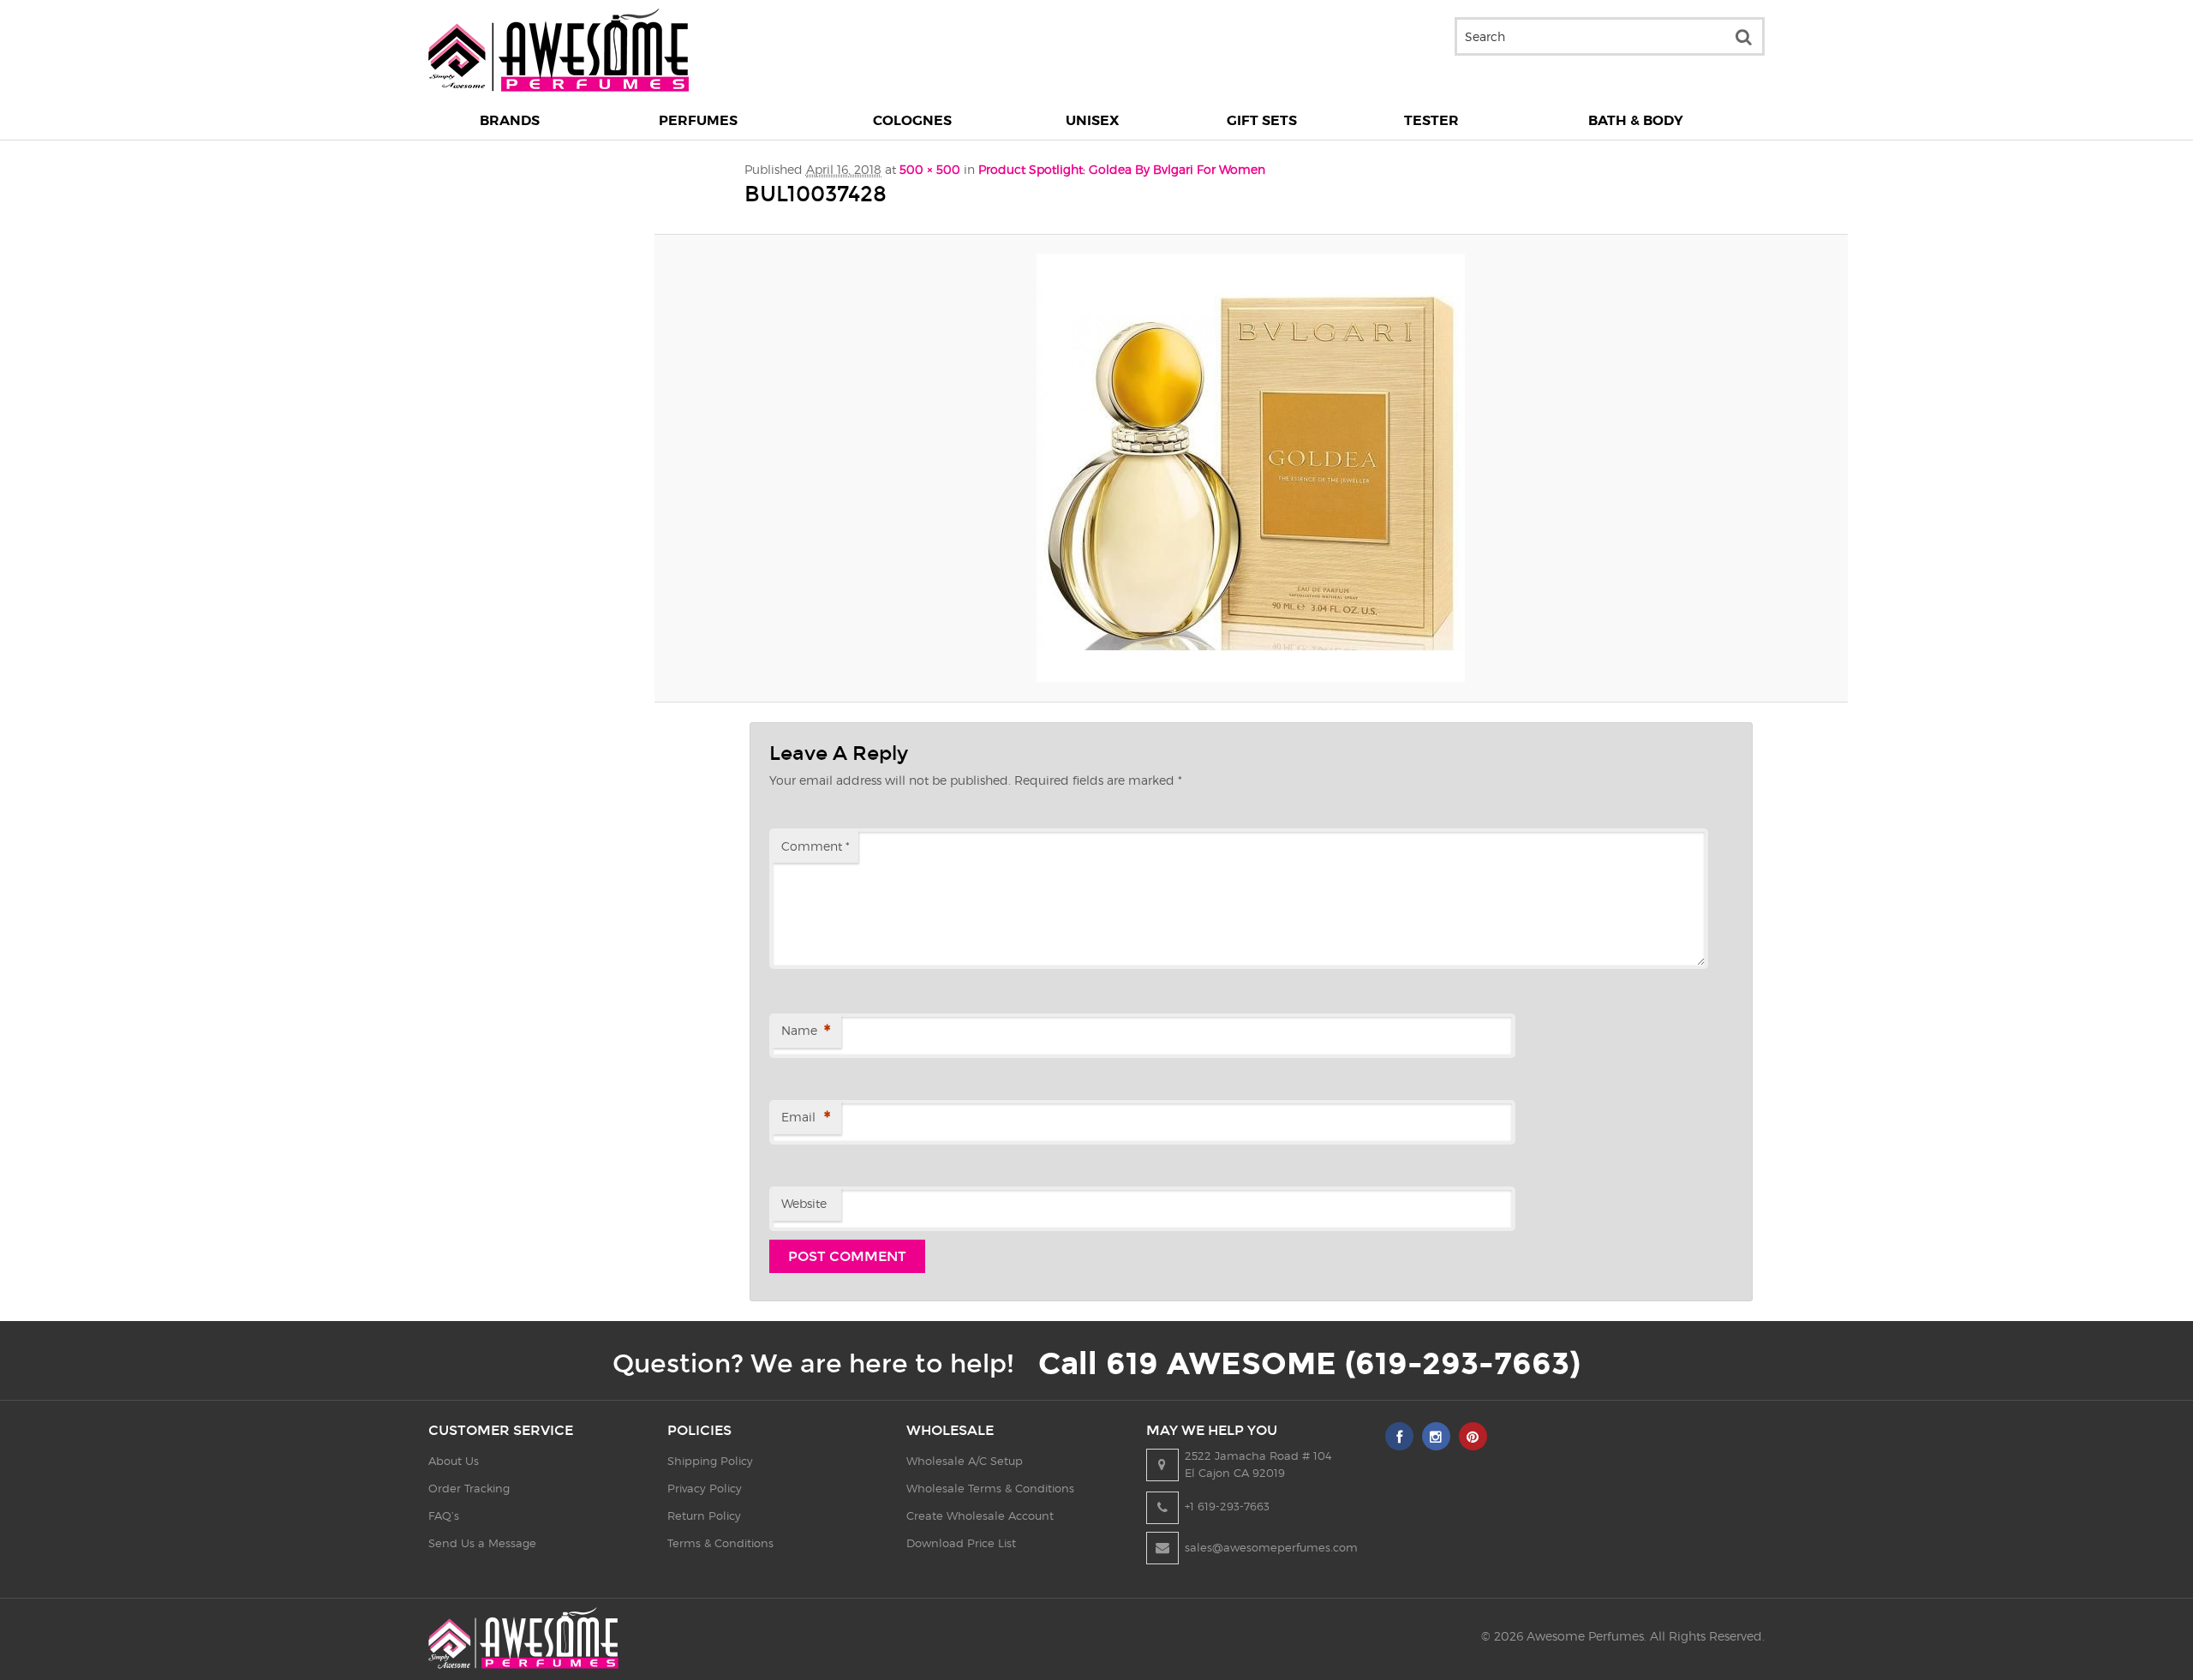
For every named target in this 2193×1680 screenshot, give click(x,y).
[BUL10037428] (1251, 468)
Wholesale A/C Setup (965, 1461)
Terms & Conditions (720, 1543)
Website (804, 1203)
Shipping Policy (710, 1461)
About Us (454, 1461)
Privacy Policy (705, 1488)
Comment (816, 846)
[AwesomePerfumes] (559, 87)
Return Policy (704, 1516)
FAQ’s (444, 1516)
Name (806, 1031)
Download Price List (961, 1543)
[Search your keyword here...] (1743, 36)
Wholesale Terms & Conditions (990, 1488)
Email (806, 1118)
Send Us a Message (482, 1543)
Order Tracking (469, 1488)
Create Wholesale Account (980, 1516)
